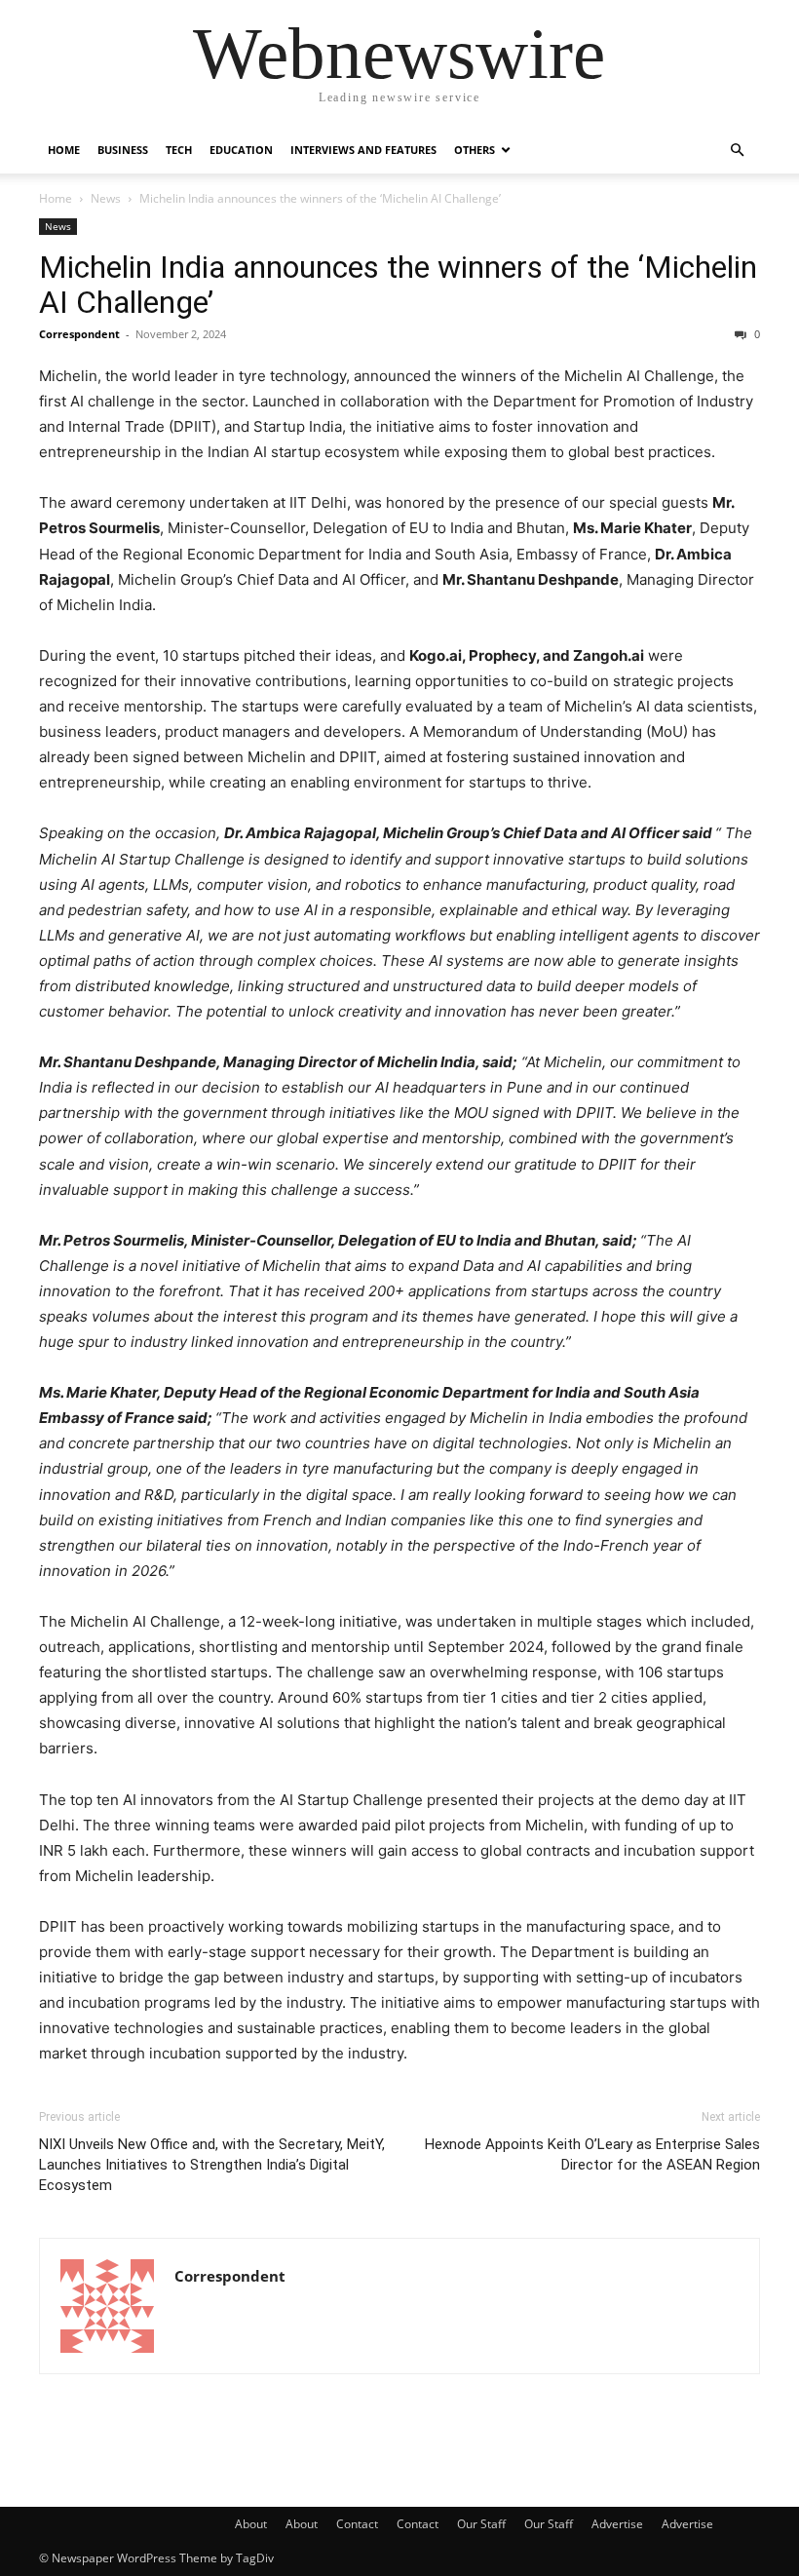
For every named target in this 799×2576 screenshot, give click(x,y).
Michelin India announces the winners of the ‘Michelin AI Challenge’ (398, 285)
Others (475, 150)
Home (64, 150)
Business (123, 150)
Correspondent (79, 334)
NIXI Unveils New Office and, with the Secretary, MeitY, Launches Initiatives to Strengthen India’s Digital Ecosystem (212, 2165)
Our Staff (481, 2524)
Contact (357, 2524)
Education (241, 150)
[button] (737, 151)
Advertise (617, 2524)
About (251, 2524)
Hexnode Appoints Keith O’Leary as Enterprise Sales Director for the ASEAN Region (592, 2154)
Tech (179, 150)
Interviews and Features (363, 150)
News (106, 198)
